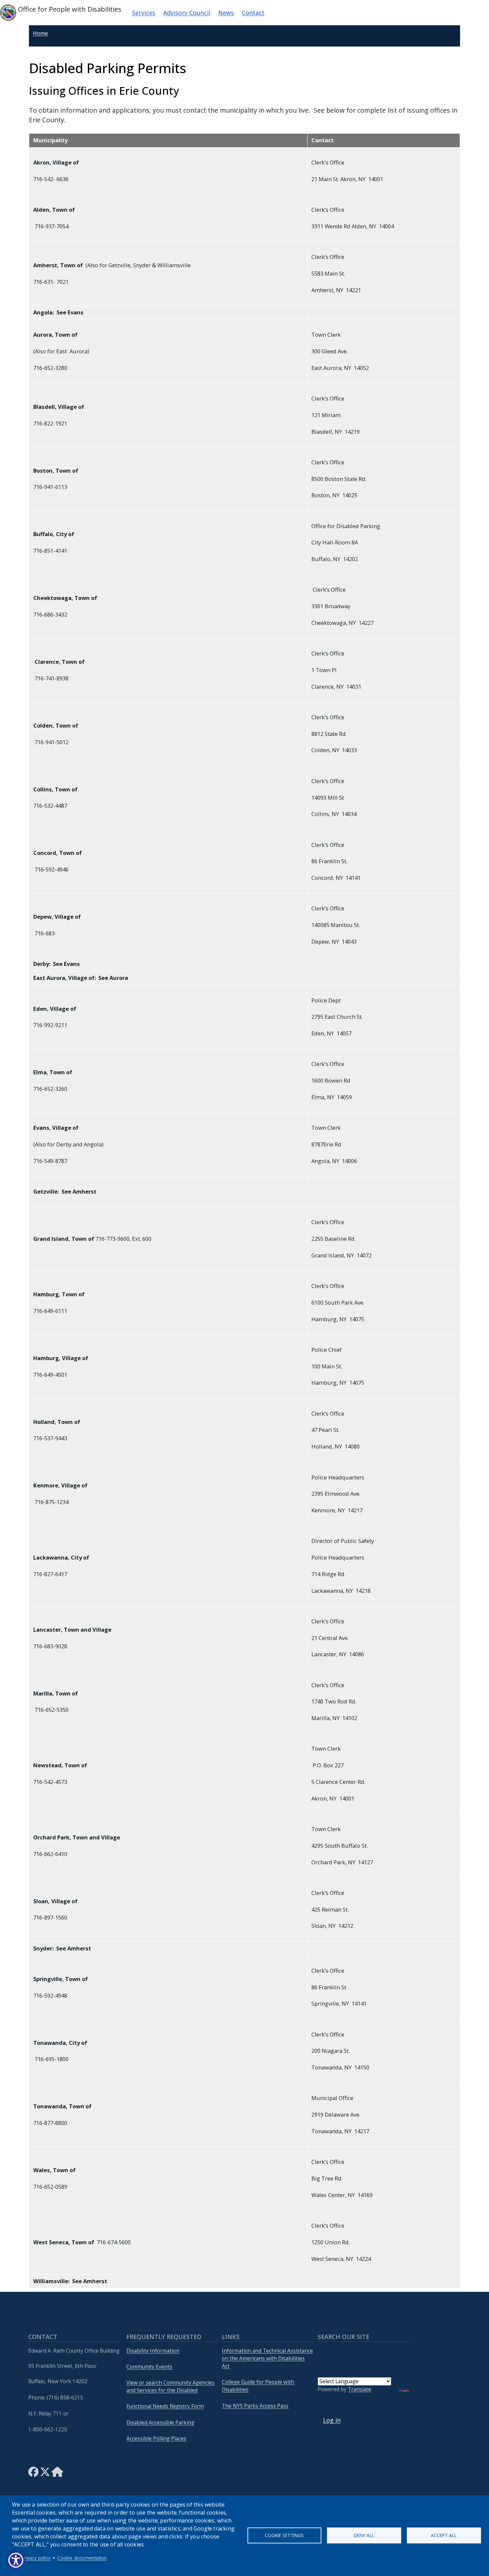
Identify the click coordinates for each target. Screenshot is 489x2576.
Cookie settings (284, 2535)
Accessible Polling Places (156, 2439)
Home (40, 33)
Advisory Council (187, 13)
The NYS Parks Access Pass (255, 2406)
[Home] (57, 2474)
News (226, 13)
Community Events (149, 2367)
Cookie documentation (82, 2558)
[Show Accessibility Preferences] (16, 2560)
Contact (253, 13)
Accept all (444, 2535)
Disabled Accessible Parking (160, 2423)
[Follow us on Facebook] (33, 2474)
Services (144, 13)
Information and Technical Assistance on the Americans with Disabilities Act (267, 2358)
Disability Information (153, 2351)
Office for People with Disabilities (69, 9)
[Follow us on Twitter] (45, 2474)
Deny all (364, 2535)
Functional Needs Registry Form (165, 2406)
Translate (360, 2389)
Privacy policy (36, 2558)
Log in (332, 2420)
